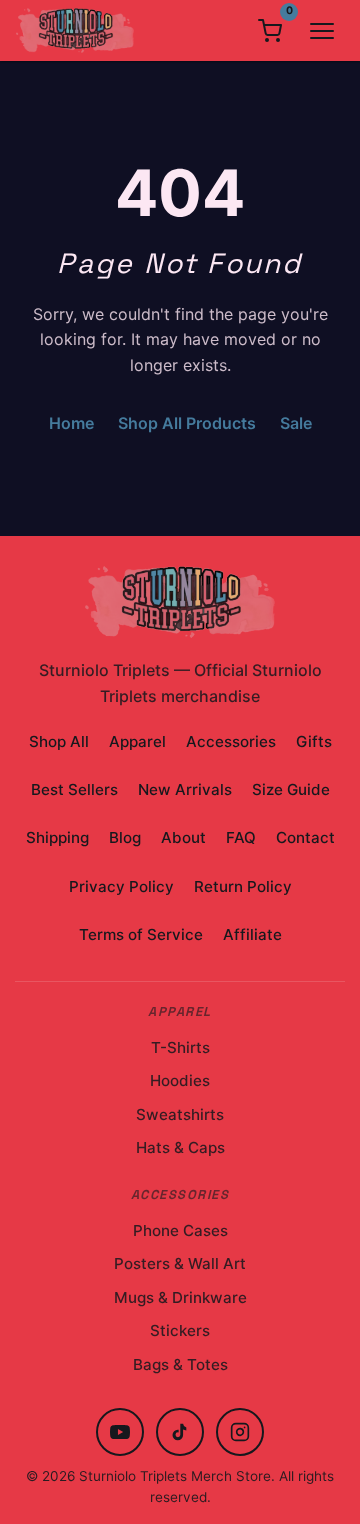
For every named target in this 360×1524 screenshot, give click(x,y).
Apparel (137, 741)
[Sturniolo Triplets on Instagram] (240, 1432)
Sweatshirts (180, 1114)
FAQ (241, 837)
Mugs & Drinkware (180, 1297)
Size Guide (291, 789)
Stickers (180, 1330)
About (183, 837)
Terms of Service (141, 934)
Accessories (231, 741)
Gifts (314, 741)
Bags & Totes (180, 1364)
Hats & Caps (180, 1147)
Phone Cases (180, 1230)
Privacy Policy (121, 886)
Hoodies (180, 1080)
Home (71, 423)
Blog (125, 837)
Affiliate (252, 934)
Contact (305, 837)
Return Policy (243, 886)
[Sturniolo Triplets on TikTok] (180, 1432)
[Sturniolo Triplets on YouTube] (120, 1432)
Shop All (59, 741)
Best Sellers (74, 789)
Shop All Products (187, 423)
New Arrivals (185, 789)
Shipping (57, 837)
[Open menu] (322, 31)
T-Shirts (180, 1047)
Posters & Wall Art (180, 1263)
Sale (296, 423)
